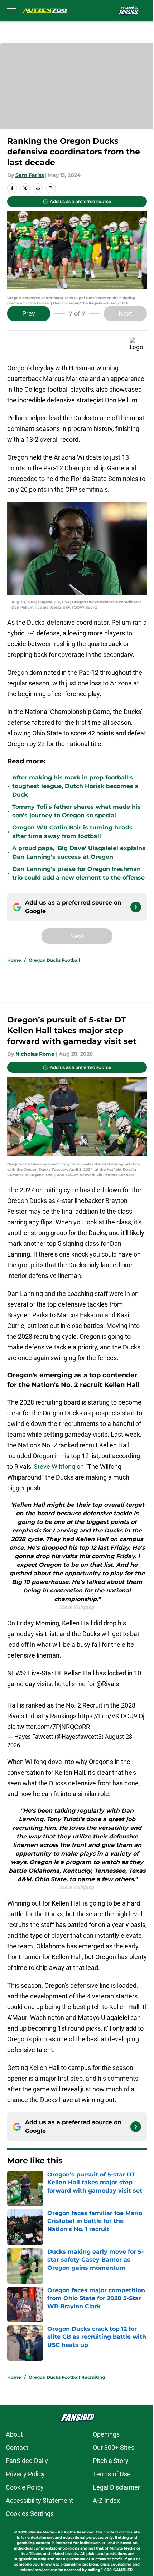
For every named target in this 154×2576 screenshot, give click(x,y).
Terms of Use (112, 2474)
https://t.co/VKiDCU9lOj (111, 1716)
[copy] (51, 188)
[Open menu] (11, 11)
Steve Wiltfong (54, 1467)
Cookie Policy (25, 2487)
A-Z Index (106, 2500)
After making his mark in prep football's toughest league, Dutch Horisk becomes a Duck (75, 786)
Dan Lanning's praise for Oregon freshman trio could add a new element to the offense (78, 873)
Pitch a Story (111, 2461)
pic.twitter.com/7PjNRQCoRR (49, 1727)
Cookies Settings (30, 2514)
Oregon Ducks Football (54, 960)
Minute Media (41, 2532)
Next (125, 314)
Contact (17, 2448)
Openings (106, 2434)
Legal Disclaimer (116, 2487)
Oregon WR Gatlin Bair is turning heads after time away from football (72, 832)
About (14, 2434)
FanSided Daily (27, 2461)
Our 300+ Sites (114, 2448)
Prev (29, 314)
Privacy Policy (25, 2474)
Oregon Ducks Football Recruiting (67, 2377)
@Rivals (108, 1684)
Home (14, 960)
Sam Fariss (30, 175)
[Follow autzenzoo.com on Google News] (136, 907)
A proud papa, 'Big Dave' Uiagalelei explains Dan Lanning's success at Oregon (79, 853)
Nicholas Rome (35, 1054)
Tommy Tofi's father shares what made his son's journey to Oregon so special (76, 811)
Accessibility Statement (39, 2500)
